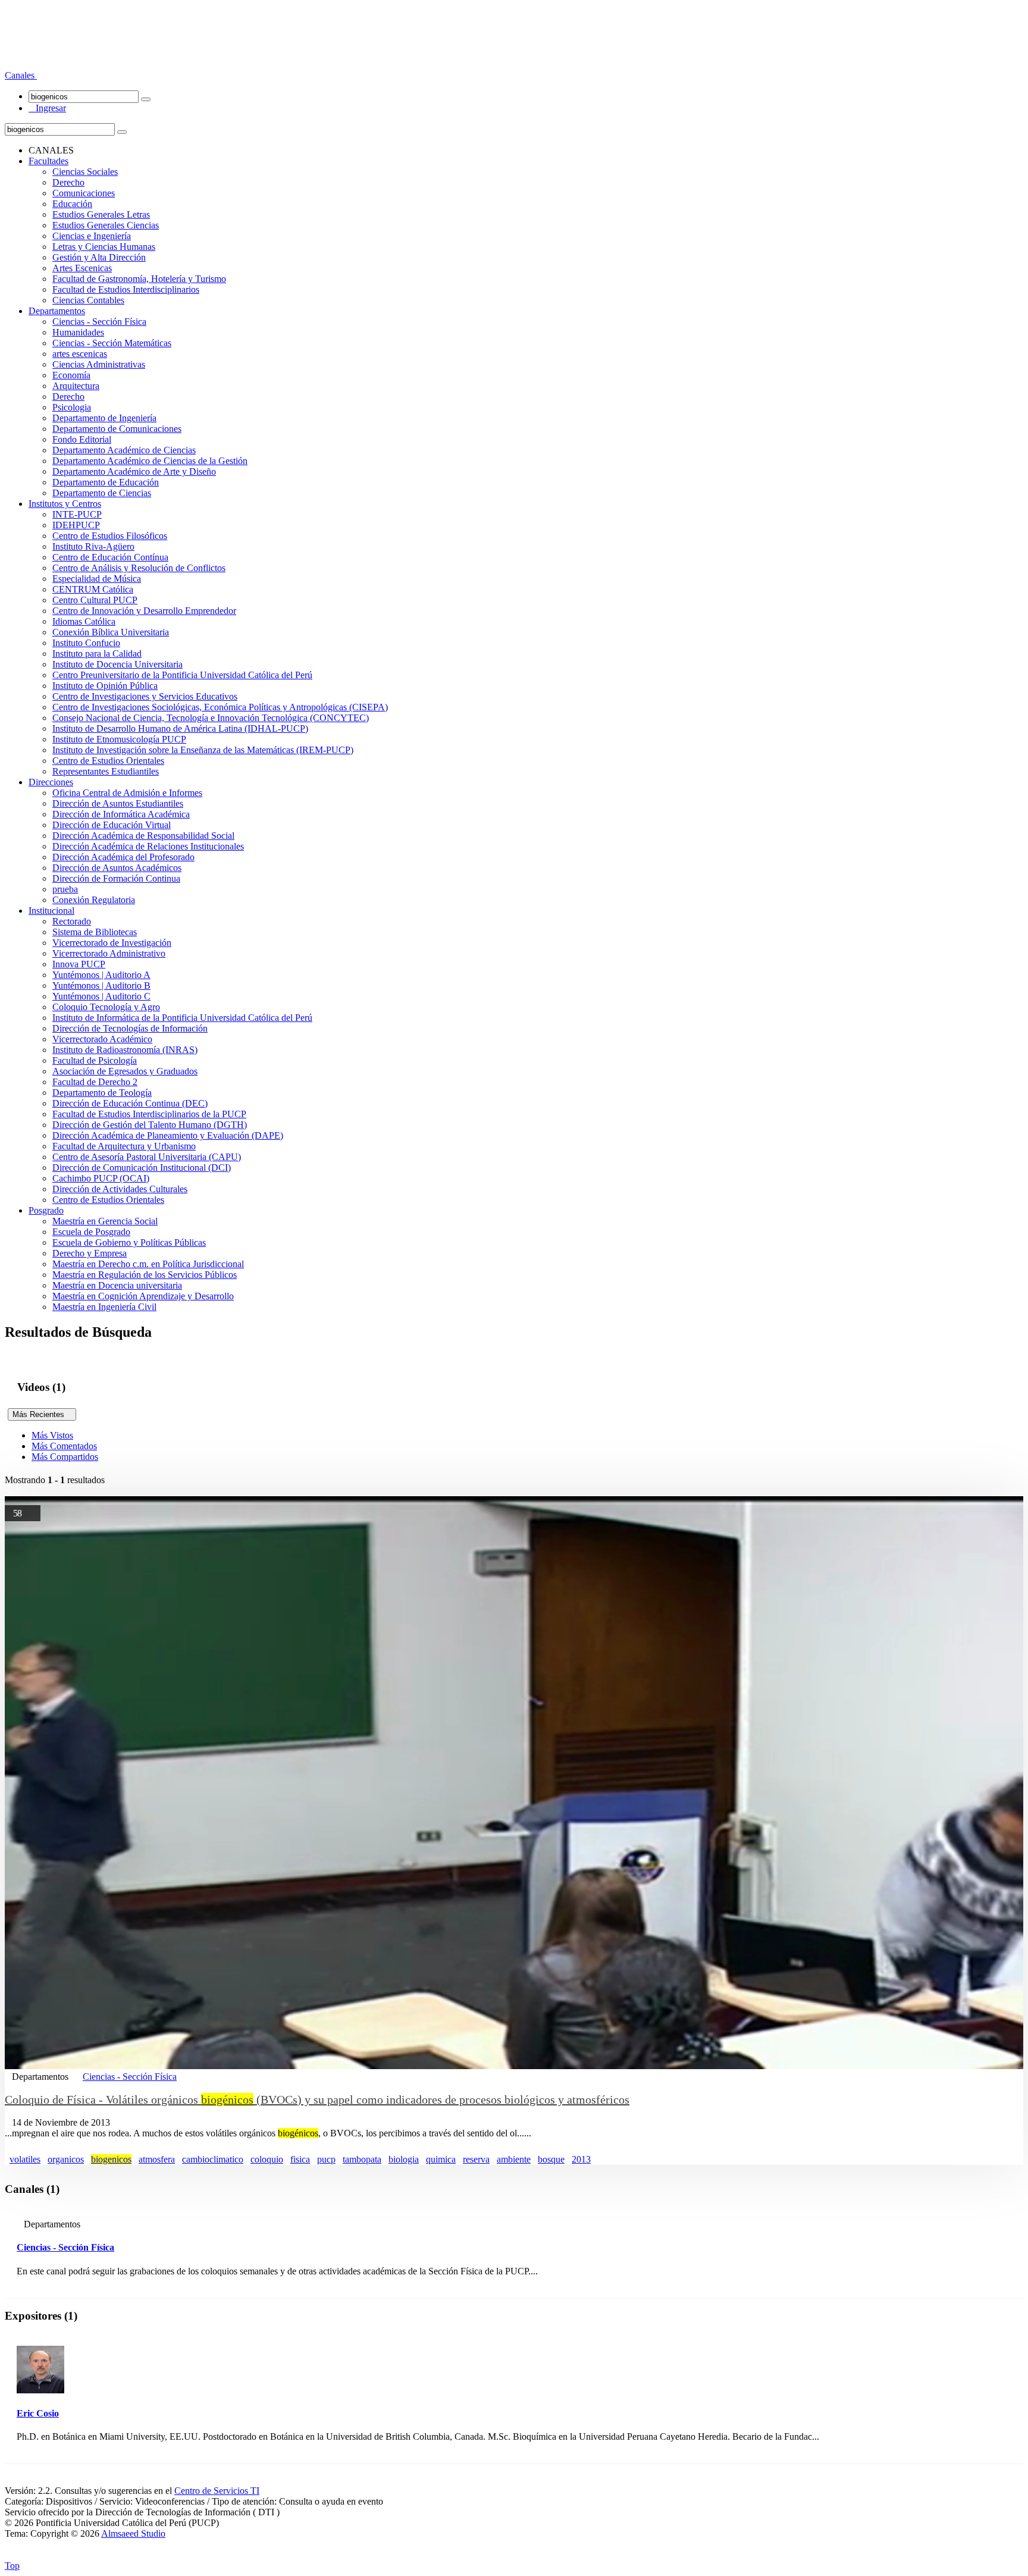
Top (12, 2566)
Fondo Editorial (82, 439)
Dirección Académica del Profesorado (123, 857)
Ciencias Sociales (85, 172)
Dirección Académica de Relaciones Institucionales (148, 846)
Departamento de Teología (102, 1093)
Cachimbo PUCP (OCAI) (101, 1178)
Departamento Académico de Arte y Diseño (134, 471)
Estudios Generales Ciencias (106, 225)
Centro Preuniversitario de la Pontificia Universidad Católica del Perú (182, 675)
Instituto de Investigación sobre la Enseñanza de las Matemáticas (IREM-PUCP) (203, 750)
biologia (404, 2159)
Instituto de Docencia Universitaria (117, 664)
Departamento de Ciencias (102, 493)
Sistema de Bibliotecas (95, 932)
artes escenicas (80, 354)
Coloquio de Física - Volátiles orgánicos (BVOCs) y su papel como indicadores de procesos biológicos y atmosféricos (317, 2099)
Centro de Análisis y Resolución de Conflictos (139, 568)
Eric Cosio (38, 2413)
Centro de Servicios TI (217, 2491)
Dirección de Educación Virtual (112, 825)
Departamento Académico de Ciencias (124, 450)
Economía (71, 375)
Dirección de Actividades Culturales (120, 1189)
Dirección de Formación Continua (116, 878)
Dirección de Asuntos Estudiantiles (118, 803)
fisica (300, 2159)
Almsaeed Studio (133, 2533)
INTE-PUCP (77, 514)
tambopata (362, 2159)
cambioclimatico (213, 2159)
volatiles (25, 2159)
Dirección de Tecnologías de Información (130, 1028)
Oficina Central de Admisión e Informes (127, 793)
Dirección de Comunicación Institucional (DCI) (142, 1168)
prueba (65, 889)
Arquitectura (76, 386)
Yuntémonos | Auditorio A (101, 975)
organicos (66, 2159)
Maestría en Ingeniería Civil (104, 1307)
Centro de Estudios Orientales (108, 761)
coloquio (267, 2159)
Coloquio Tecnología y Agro (106, 1007)
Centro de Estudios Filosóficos (110, 536)
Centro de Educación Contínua (110, 557)
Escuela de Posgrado (91, 1232)
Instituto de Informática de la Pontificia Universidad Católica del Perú (182, 1018)
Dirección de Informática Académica (121, 814)
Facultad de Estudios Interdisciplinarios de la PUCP (149, 1114)
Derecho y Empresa (90, 1253)
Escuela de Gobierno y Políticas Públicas (129, 1242)
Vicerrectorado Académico (102, 1039)
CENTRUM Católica (93, 589)
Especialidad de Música (97, 579)
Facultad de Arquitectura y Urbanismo (124, 1146)
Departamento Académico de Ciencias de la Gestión (150, 461)
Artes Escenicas (82, 268)
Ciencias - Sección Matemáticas (112, 343)
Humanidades (78, 332)
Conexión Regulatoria (94, 900)
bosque (551, 2159)
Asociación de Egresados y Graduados (125, 1071)
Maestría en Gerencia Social (105, 1221)
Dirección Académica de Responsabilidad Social (143, 836)
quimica (441, 2159)
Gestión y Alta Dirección (99, 257)
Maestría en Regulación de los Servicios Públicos (145, 1275)
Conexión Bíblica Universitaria (111, 632)
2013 (581, 2159)
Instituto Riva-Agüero (93, 546)
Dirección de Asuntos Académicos (117, 868)
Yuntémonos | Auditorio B (101, 985)
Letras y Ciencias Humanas (104, 247)
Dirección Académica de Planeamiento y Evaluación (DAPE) (168, 1135)
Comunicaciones (84, 193)
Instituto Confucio (86, 643)
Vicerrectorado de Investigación (112, 943)
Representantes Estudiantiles (106, 771)
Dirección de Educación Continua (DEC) (130, 1103)
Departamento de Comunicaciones (117, 429)
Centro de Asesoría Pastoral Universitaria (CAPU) (147, 1157)
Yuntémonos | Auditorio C (101, 996)
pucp (326, 2159)
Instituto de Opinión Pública (105, 686)
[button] (21, 75)
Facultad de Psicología (95, 1060)
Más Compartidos (65, 1457)
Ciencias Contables (88, 300)
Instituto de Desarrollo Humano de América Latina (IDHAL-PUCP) (180, 728)
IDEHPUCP (76, 525)
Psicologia (72, 407)
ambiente (514, 2159)
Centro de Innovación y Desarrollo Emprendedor (144, 611)
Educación (72, 204)
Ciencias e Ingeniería (92, 236)
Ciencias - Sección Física (99, 322)
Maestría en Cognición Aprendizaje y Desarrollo (143, 1296)
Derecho (68, 182)
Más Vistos (52, 1435)
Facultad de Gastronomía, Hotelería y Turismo (139, 279)
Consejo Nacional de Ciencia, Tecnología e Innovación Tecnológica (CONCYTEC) (211, 718)
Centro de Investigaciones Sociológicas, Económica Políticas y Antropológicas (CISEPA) (220, 707)
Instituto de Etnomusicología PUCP (119, 739)
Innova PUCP (79, 964)
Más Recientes (42, 1414)
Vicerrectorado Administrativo (109, 953)
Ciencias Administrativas (99, 364)
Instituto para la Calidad (97, 654)
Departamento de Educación (106, 482)
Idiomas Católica (84, 621)
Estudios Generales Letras (101, 214)
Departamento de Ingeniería (104, 418)
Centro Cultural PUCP (95, 600)
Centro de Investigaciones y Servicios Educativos (145, 696)
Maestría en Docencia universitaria (117, 1285)
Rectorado (72, 921)
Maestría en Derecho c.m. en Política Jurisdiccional (148, 1264)
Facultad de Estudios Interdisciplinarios (126, 289)
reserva (476, 2159)
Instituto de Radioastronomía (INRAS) (125, 1050)
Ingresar (47, 108)
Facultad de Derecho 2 (95, 1082)
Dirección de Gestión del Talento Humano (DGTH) (150, 1125)
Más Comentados (64, 1446)
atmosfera (157, 2159)
